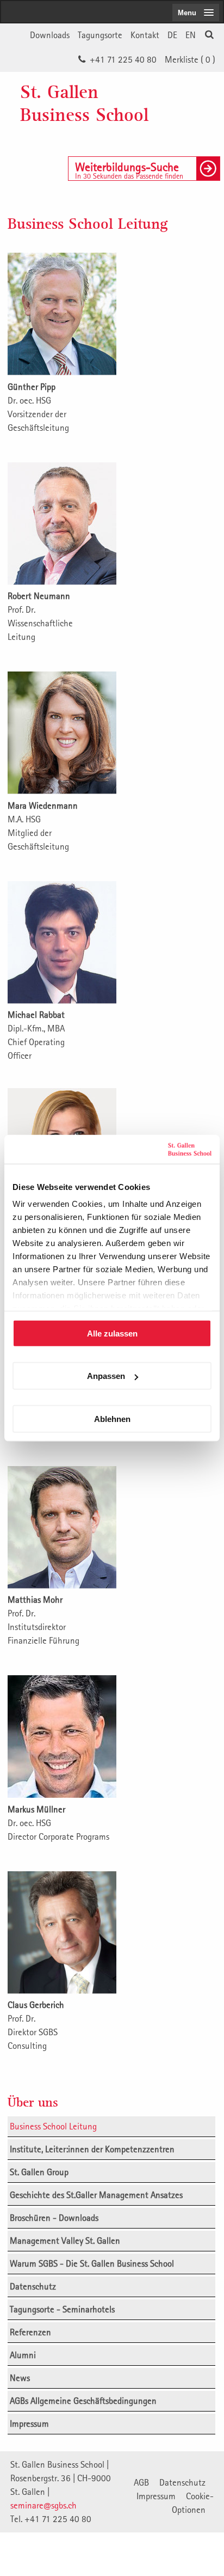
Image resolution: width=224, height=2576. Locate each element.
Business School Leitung (53, 2126)
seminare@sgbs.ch (43, 2505)
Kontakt (145, 35)
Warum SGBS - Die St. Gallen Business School (92, 2263)
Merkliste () (190, 59)
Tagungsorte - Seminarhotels (62, 2309)
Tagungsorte (100, 35)
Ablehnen (112, 1418)
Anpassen (106, 1376)
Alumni (23, 2355)
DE (172, 35)
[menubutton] (196, 13)
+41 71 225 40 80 (123, 59)
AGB (141, 2482)
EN (191, 35)
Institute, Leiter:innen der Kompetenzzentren (92, 2149)
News (20, 2378)
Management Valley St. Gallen (65, 2241)
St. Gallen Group (39, 2172)
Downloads (50, 35)
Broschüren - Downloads (54, 2218)
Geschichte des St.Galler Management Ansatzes (96, 2195)
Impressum (29, 2424)
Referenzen (30, 2332)
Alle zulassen (112, 1333)
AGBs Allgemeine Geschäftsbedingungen (83, 2401)
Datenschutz (33, 2286)
